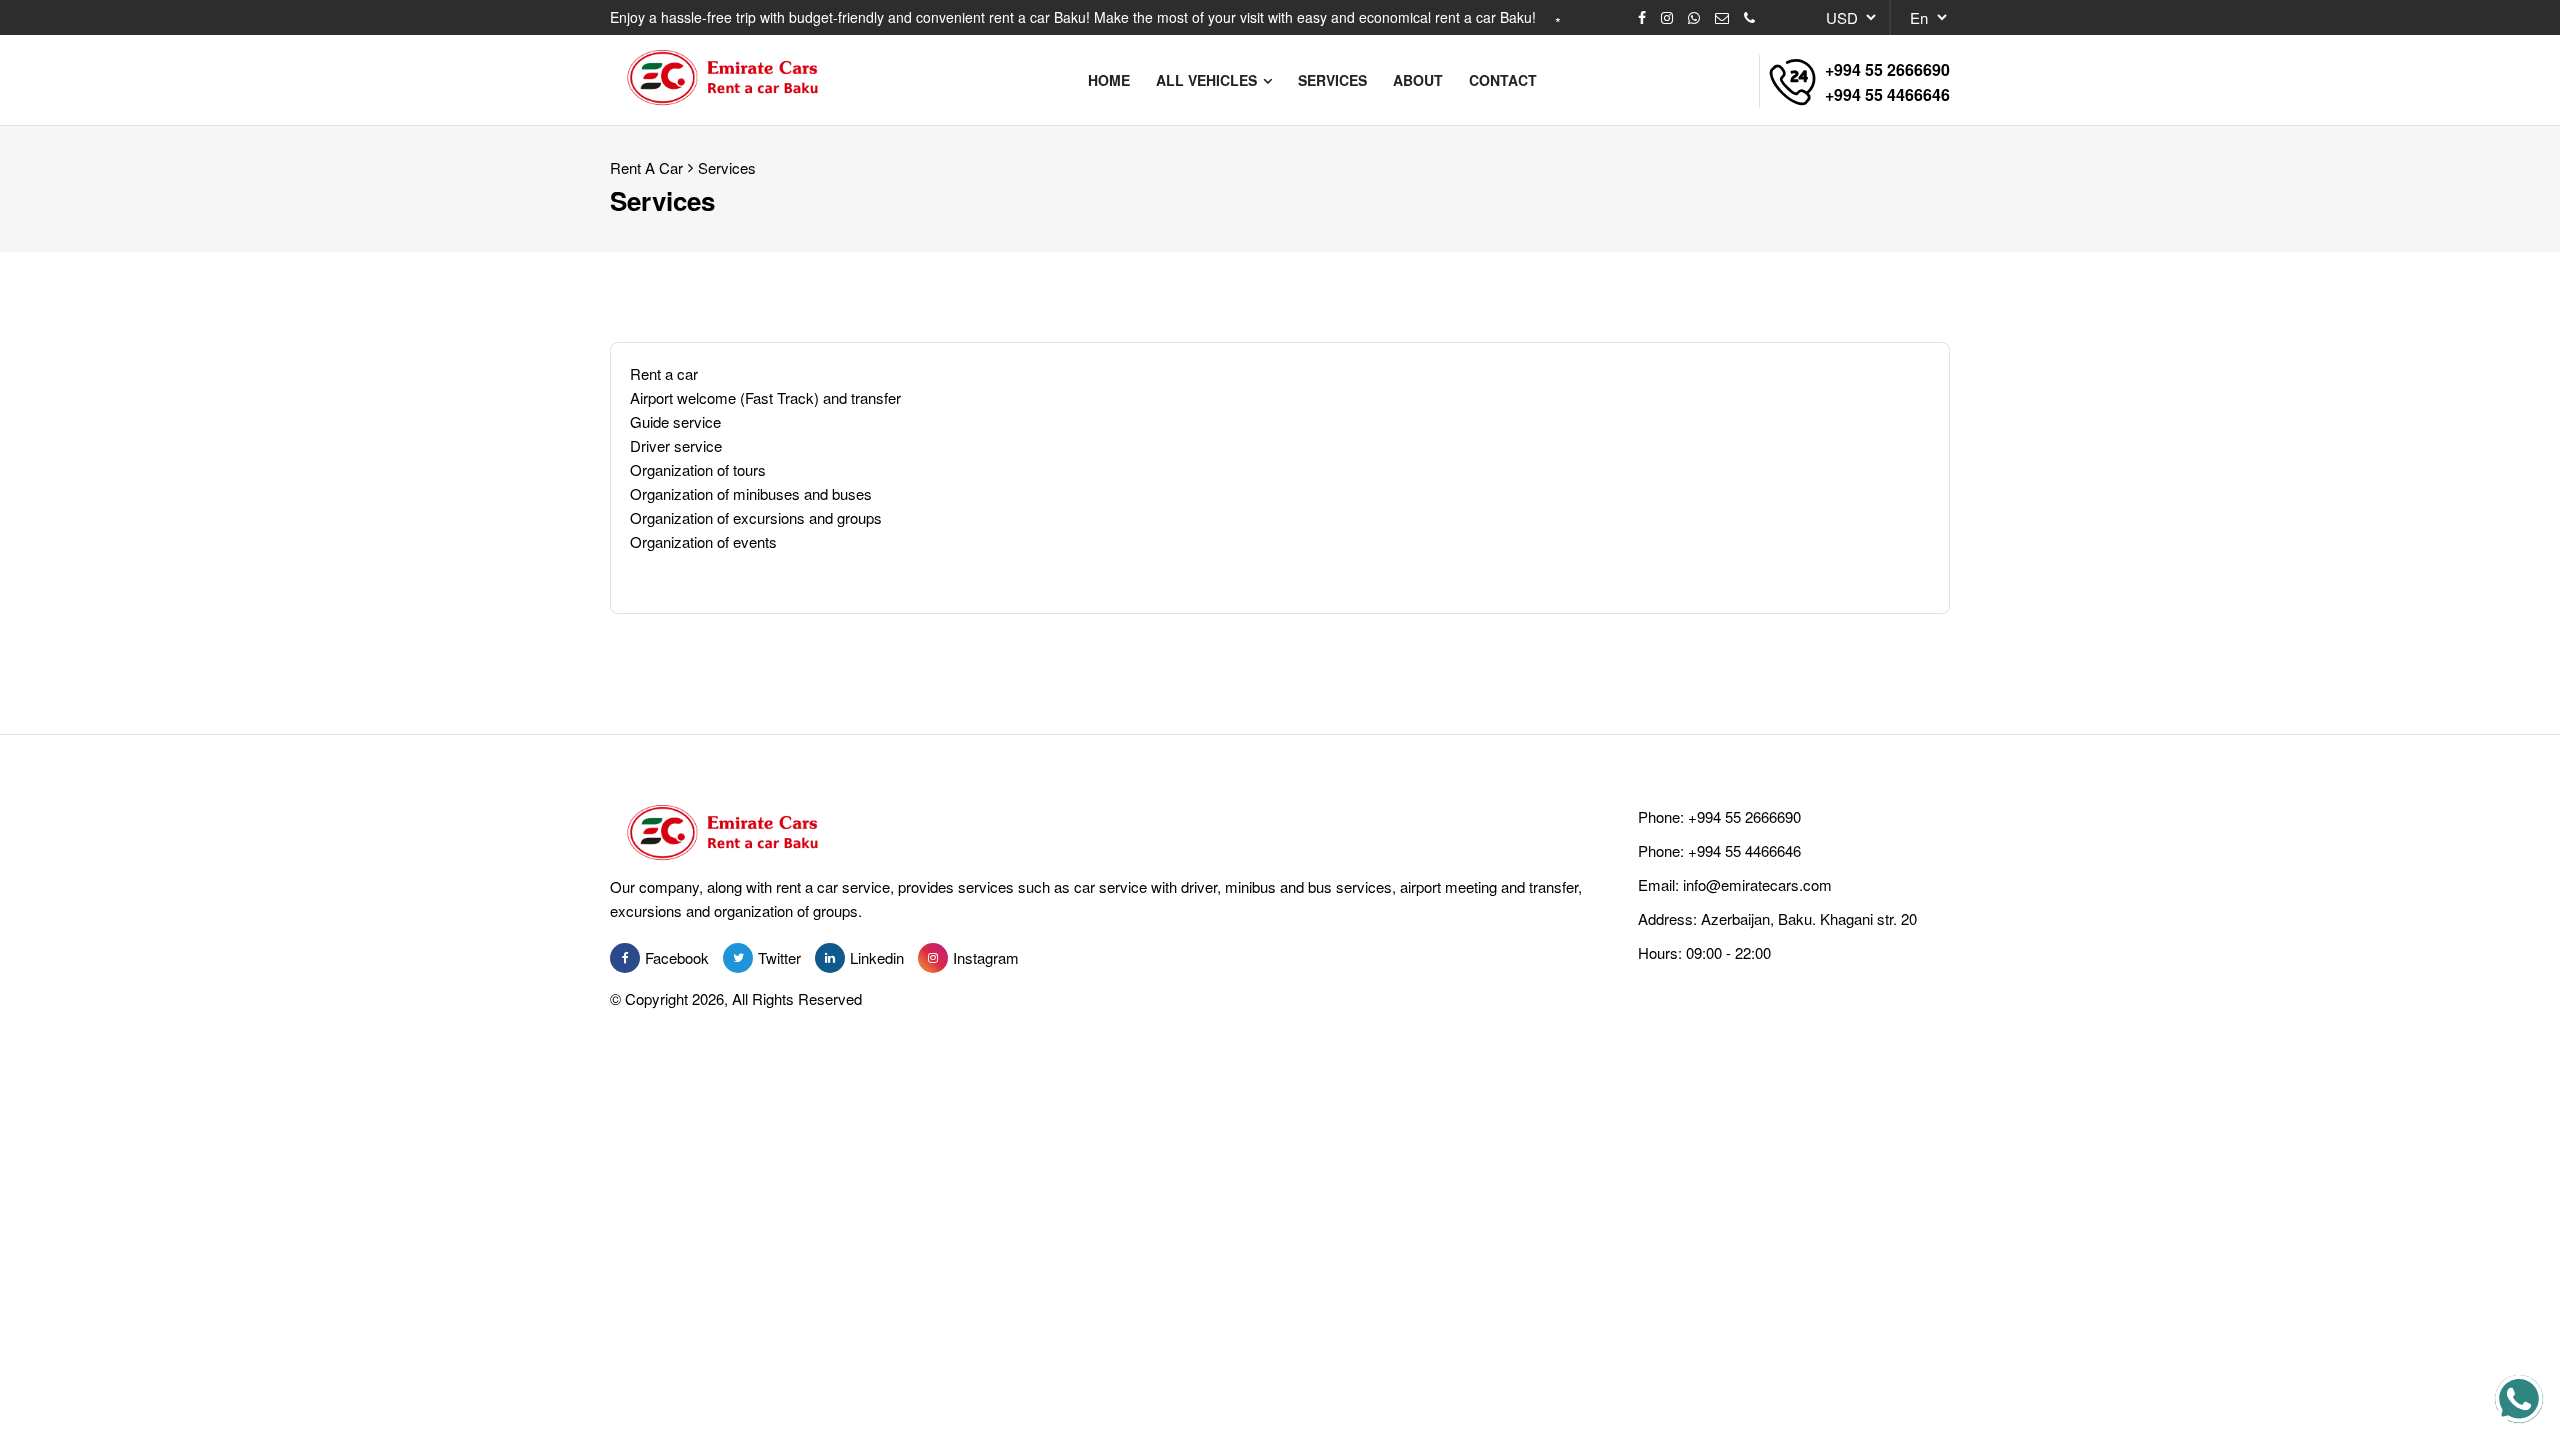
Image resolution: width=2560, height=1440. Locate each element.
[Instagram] (1667, 18)
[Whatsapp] (1694, 18)
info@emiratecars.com (1757, 884)
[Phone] (1749, 18)
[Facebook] (1642, 18)
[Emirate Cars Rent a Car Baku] (731, 80)
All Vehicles (1208, 80)
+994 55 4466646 (1887, 94)
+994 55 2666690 (1887, 69)
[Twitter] (738, 958)
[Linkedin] (830, 958)
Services (727, 167)
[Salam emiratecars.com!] (2519, 1399)
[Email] (1722, 18)
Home (1109, 80)
